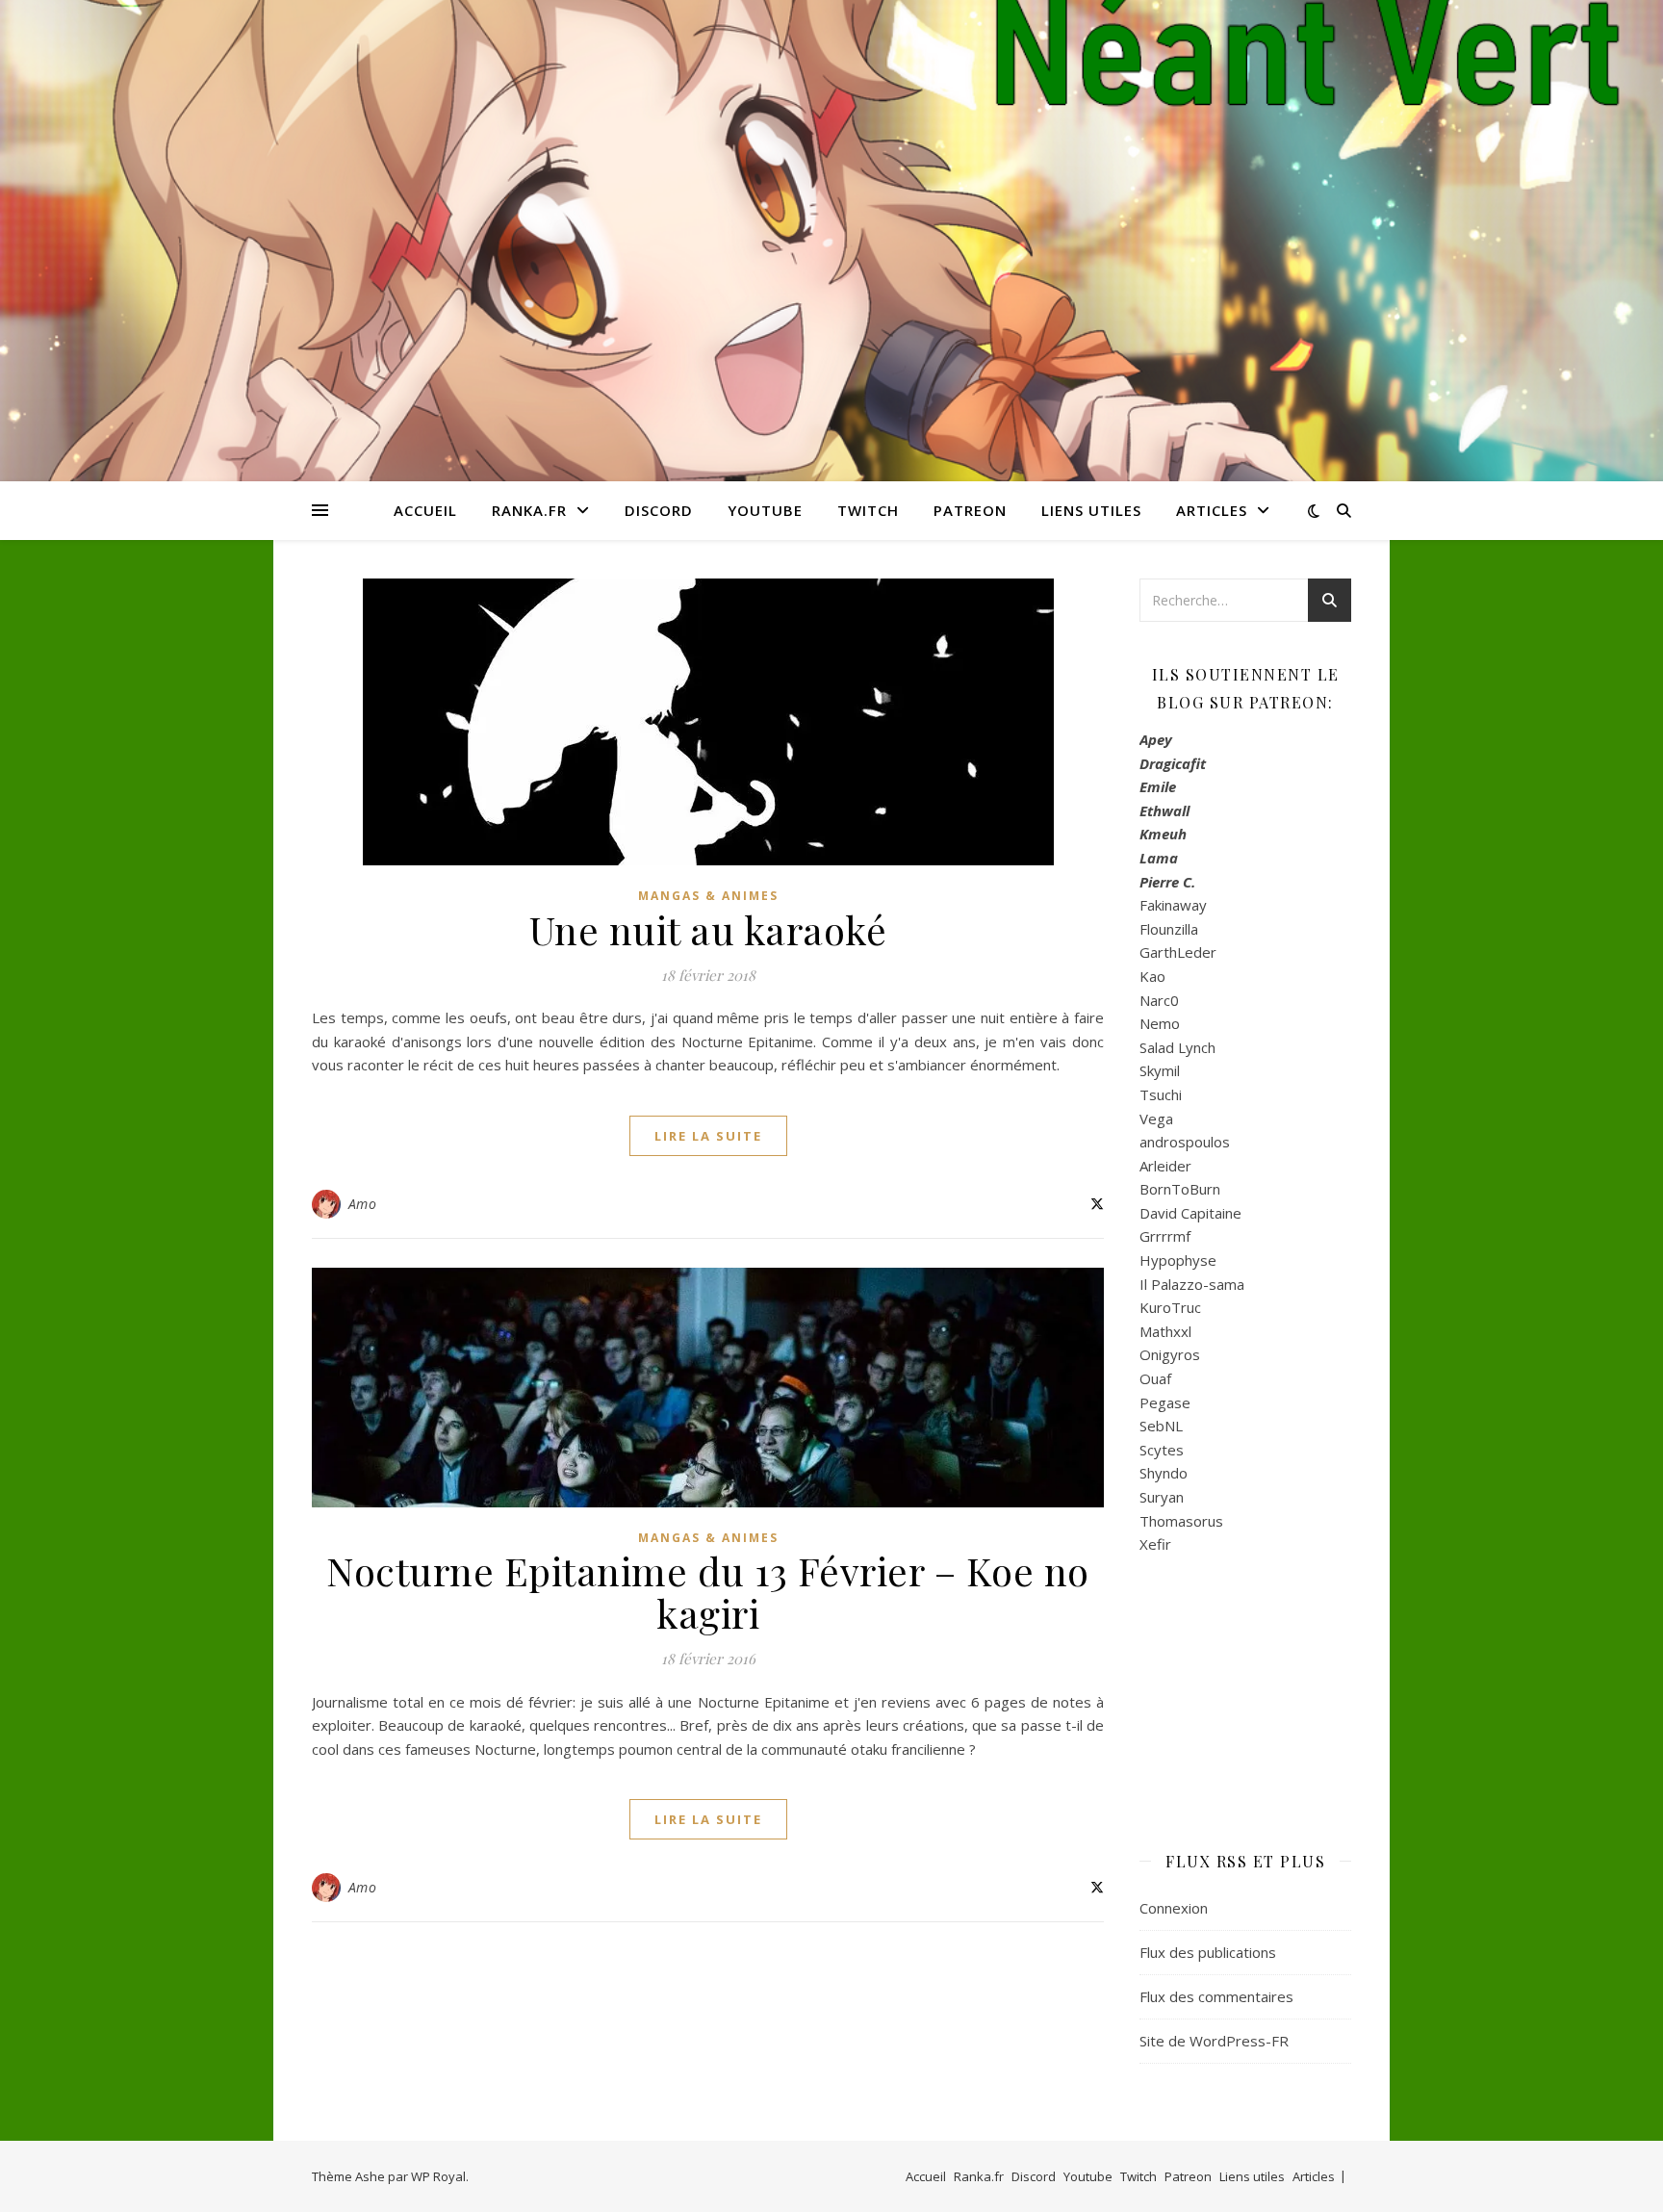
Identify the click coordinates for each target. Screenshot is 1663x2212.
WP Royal (438, 2176)
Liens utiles (1091, 510)
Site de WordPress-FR (1214, 2041)
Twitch (868, 510)
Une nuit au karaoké (708, 929)
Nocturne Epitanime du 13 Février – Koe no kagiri (708, 1592)
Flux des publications (1208, 1952)
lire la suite (708, 1136)
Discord (659, 510)
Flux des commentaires (1216, 1996)
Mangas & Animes (708, 896)
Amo (363, 1204)
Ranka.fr (529, 510)
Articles (1212, 510)
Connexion (1174, 1908)
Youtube (765, 510)
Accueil (425, 510)
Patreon (970, 510)
